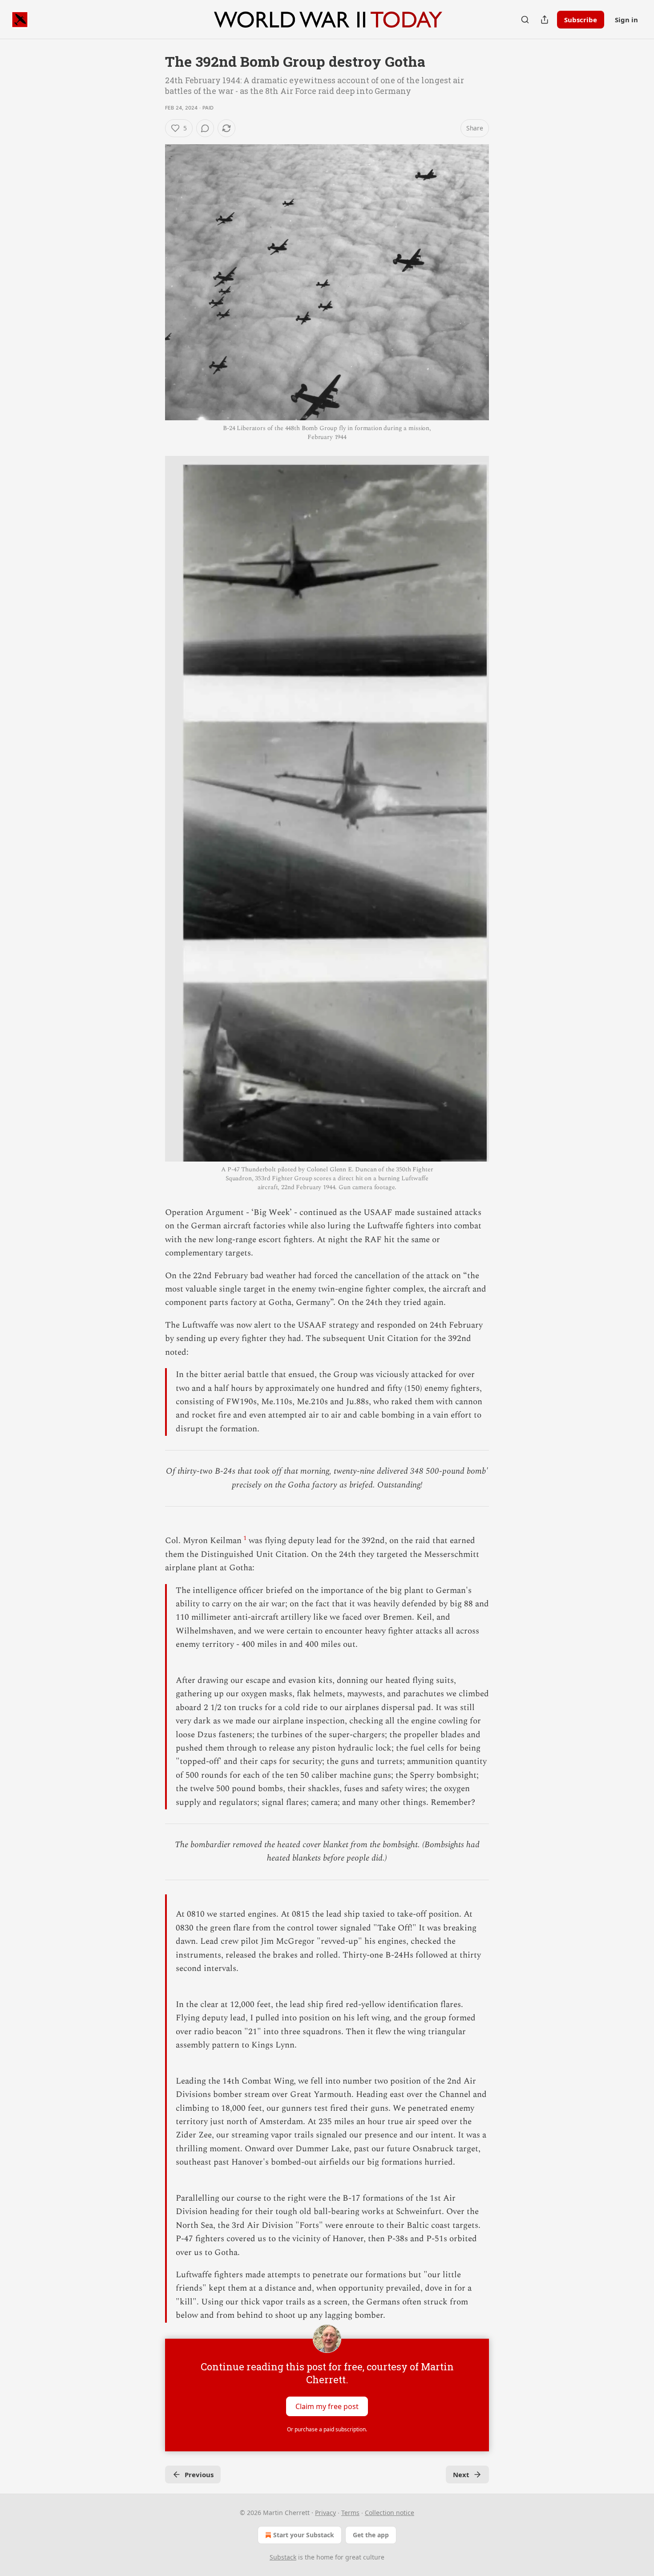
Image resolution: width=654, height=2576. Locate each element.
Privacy (325, 2513)
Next (461, 2474)
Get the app (371, 2535)
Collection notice (390, 2513)
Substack (283, 2557)
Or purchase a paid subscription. (327, 2429)
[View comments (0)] (205, 128)
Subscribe (581, 20)
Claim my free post (327, 2406)
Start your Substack (304, 2535)
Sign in (626, 20)
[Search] (525, 20)
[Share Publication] (545, 20)
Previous (199, 2474)
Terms (350, 2513)
